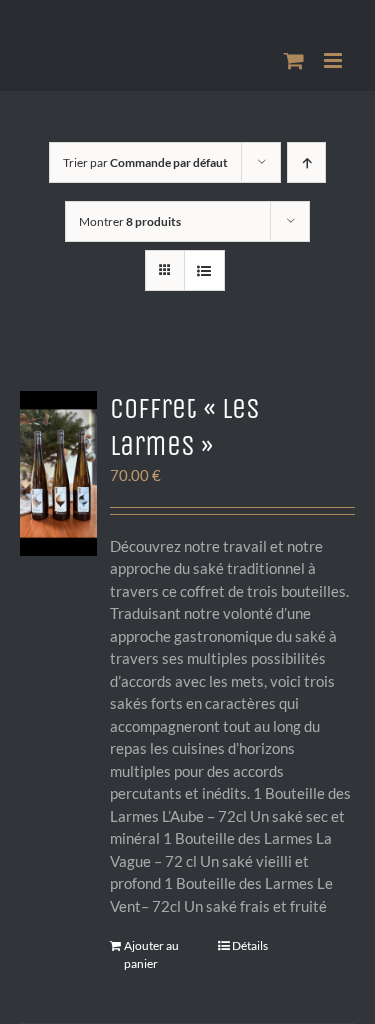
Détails (250, 945)
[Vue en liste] (204, 270)
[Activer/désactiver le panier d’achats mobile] (294, 60)
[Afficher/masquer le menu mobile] (334, 60)
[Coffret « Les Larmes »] (58, 473)
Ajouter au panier (151, 954)
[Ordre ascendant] (306, 162)
